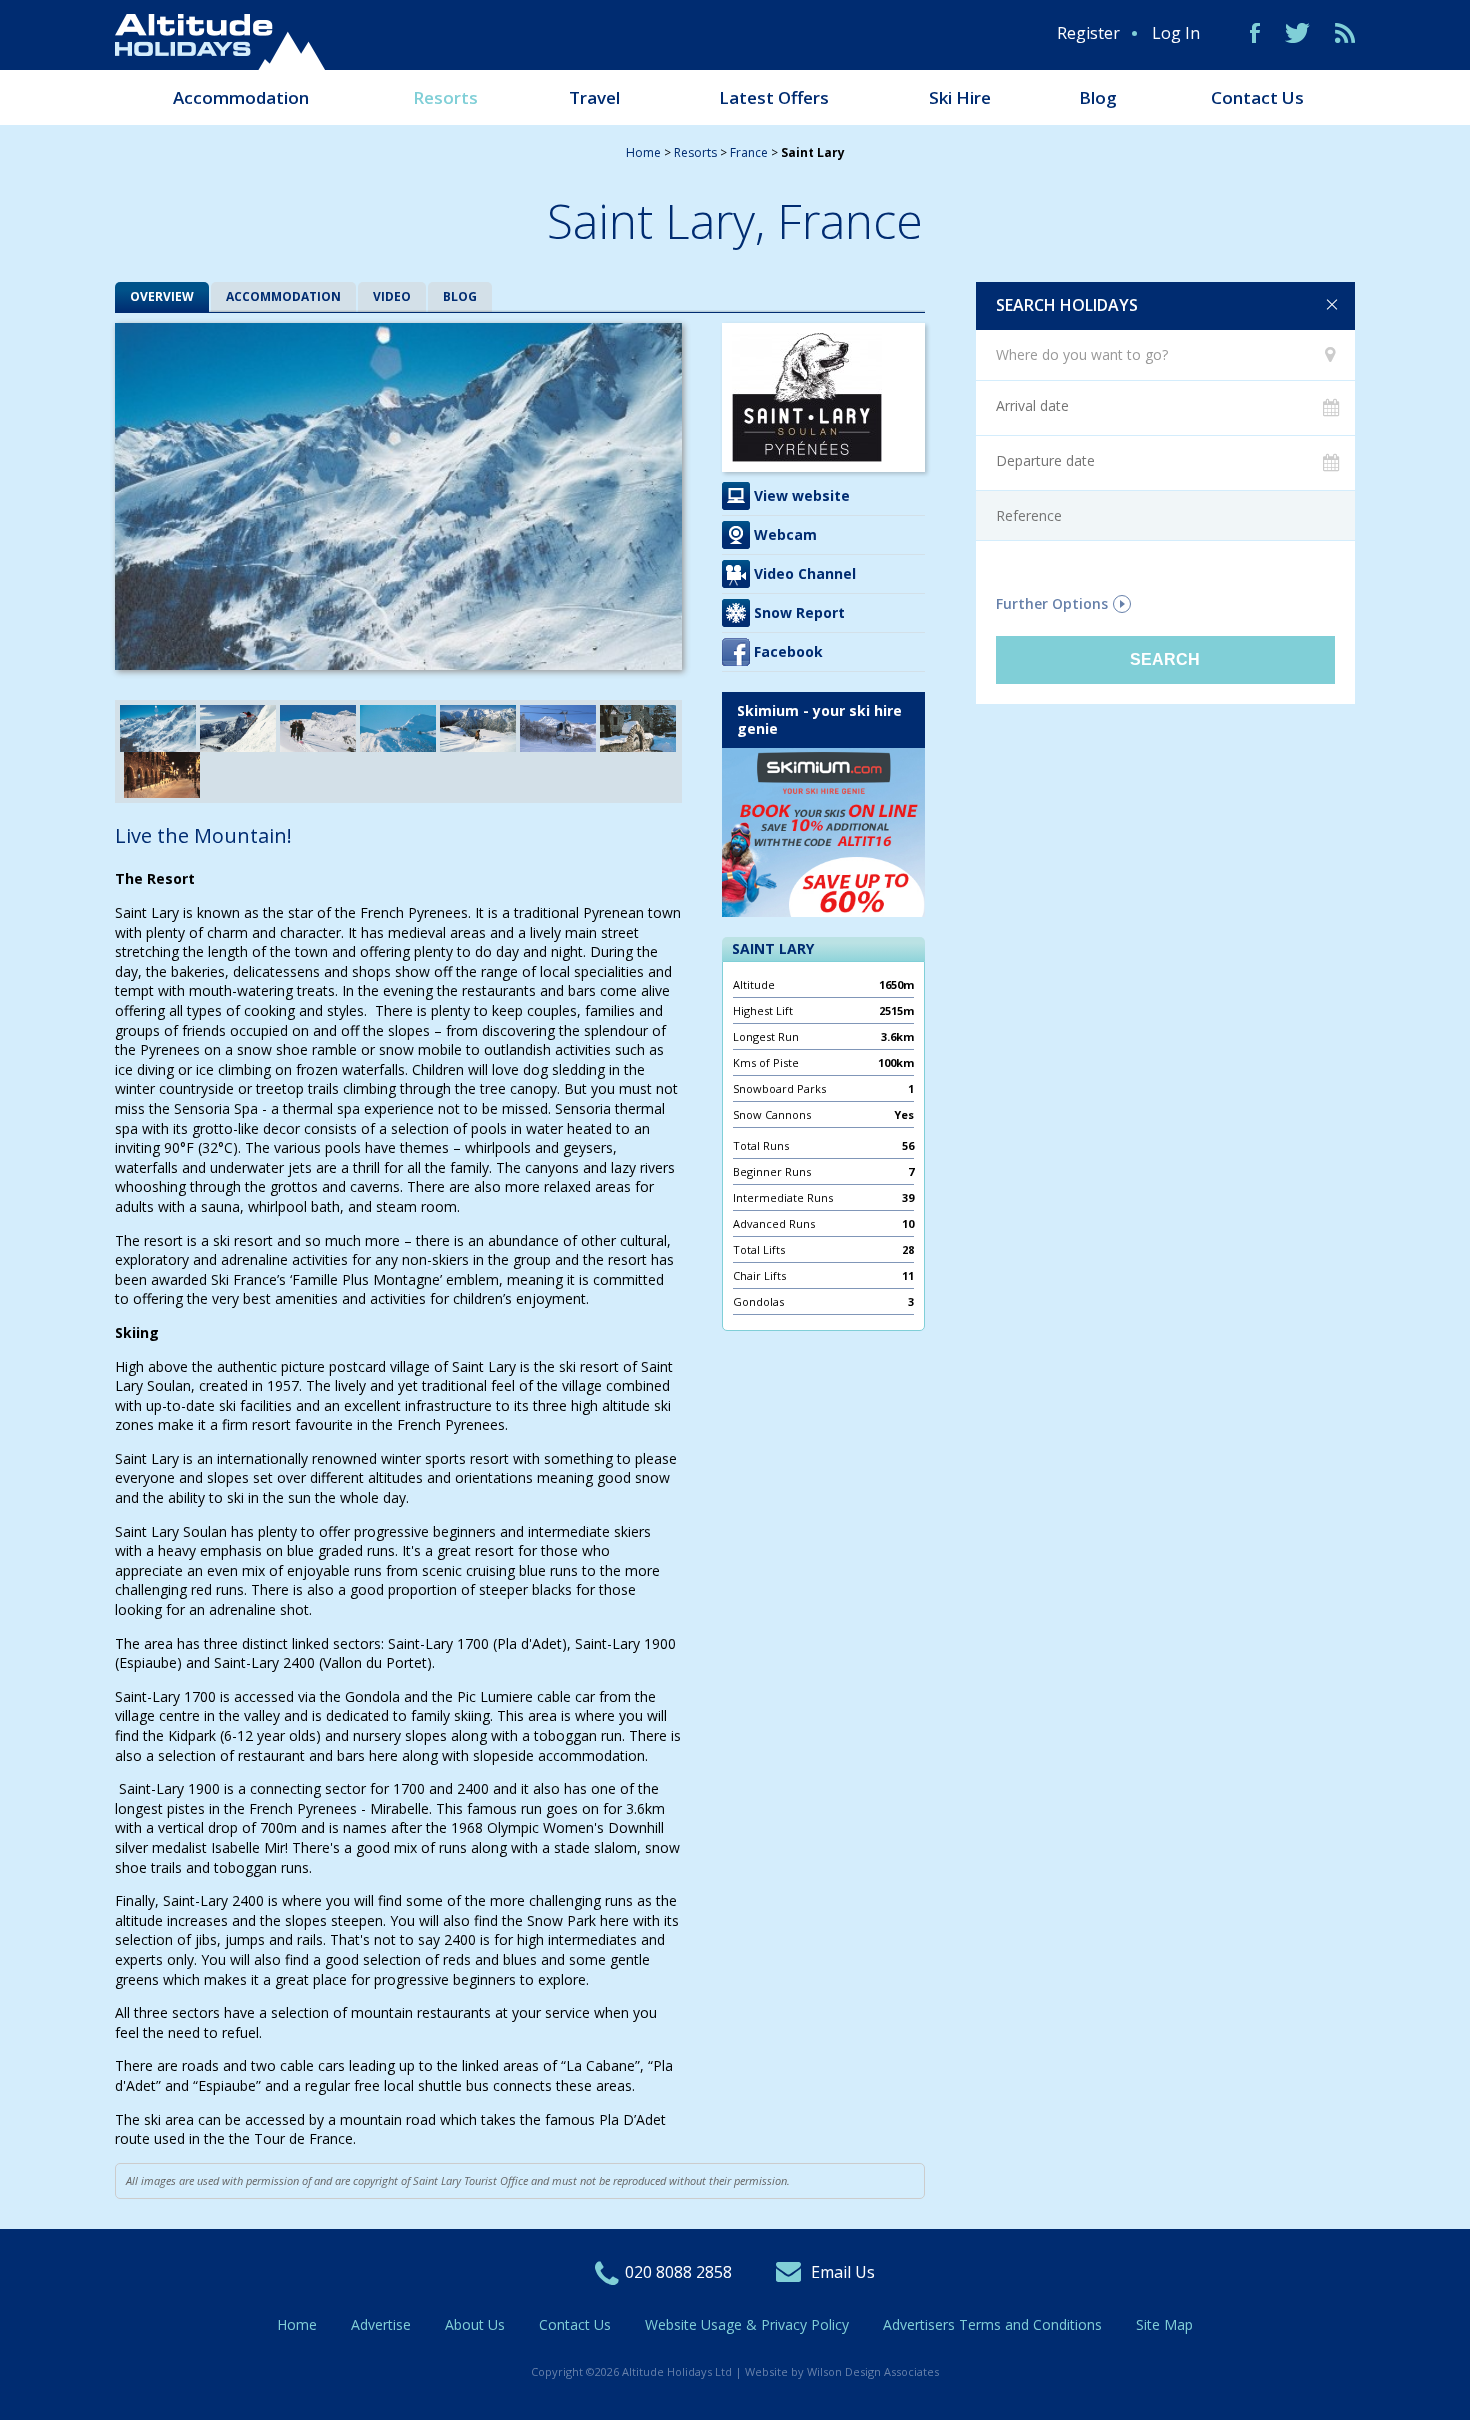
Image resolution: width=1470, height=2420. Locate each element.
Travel (594, 97)
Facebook (788, 651)
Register (1088, 33)
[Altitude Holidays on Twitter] (1297, 33)
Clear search (1332, 305)
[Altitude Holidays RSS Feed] (1345, 33)
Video (392, 296)
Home (643, 152)
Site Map (1164, 2324)
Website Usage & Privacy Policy (747, 2324)
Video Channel (805, 573)
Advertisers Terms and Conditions (992, 2324)
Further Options (1052, 604)
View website (802, 495)
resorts (695, 152)
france (749, 152)
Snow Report (799, 612)
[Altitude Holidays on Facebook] (1255, 33)
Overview (162, 296)
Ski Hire (960, 97)
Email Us (843, 2272)
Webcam (785, 534)
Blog (1098, 97)
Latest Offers (774, 97)
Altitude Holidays (220, 42)
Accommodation (241, 97)
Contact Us (1257, 97)
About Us (475, 2324)
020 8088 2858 (678, 2272)
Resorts (445, 97)
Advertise (381, 2324)
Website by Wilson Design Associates (842, 2371)
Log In (1176, 33)
